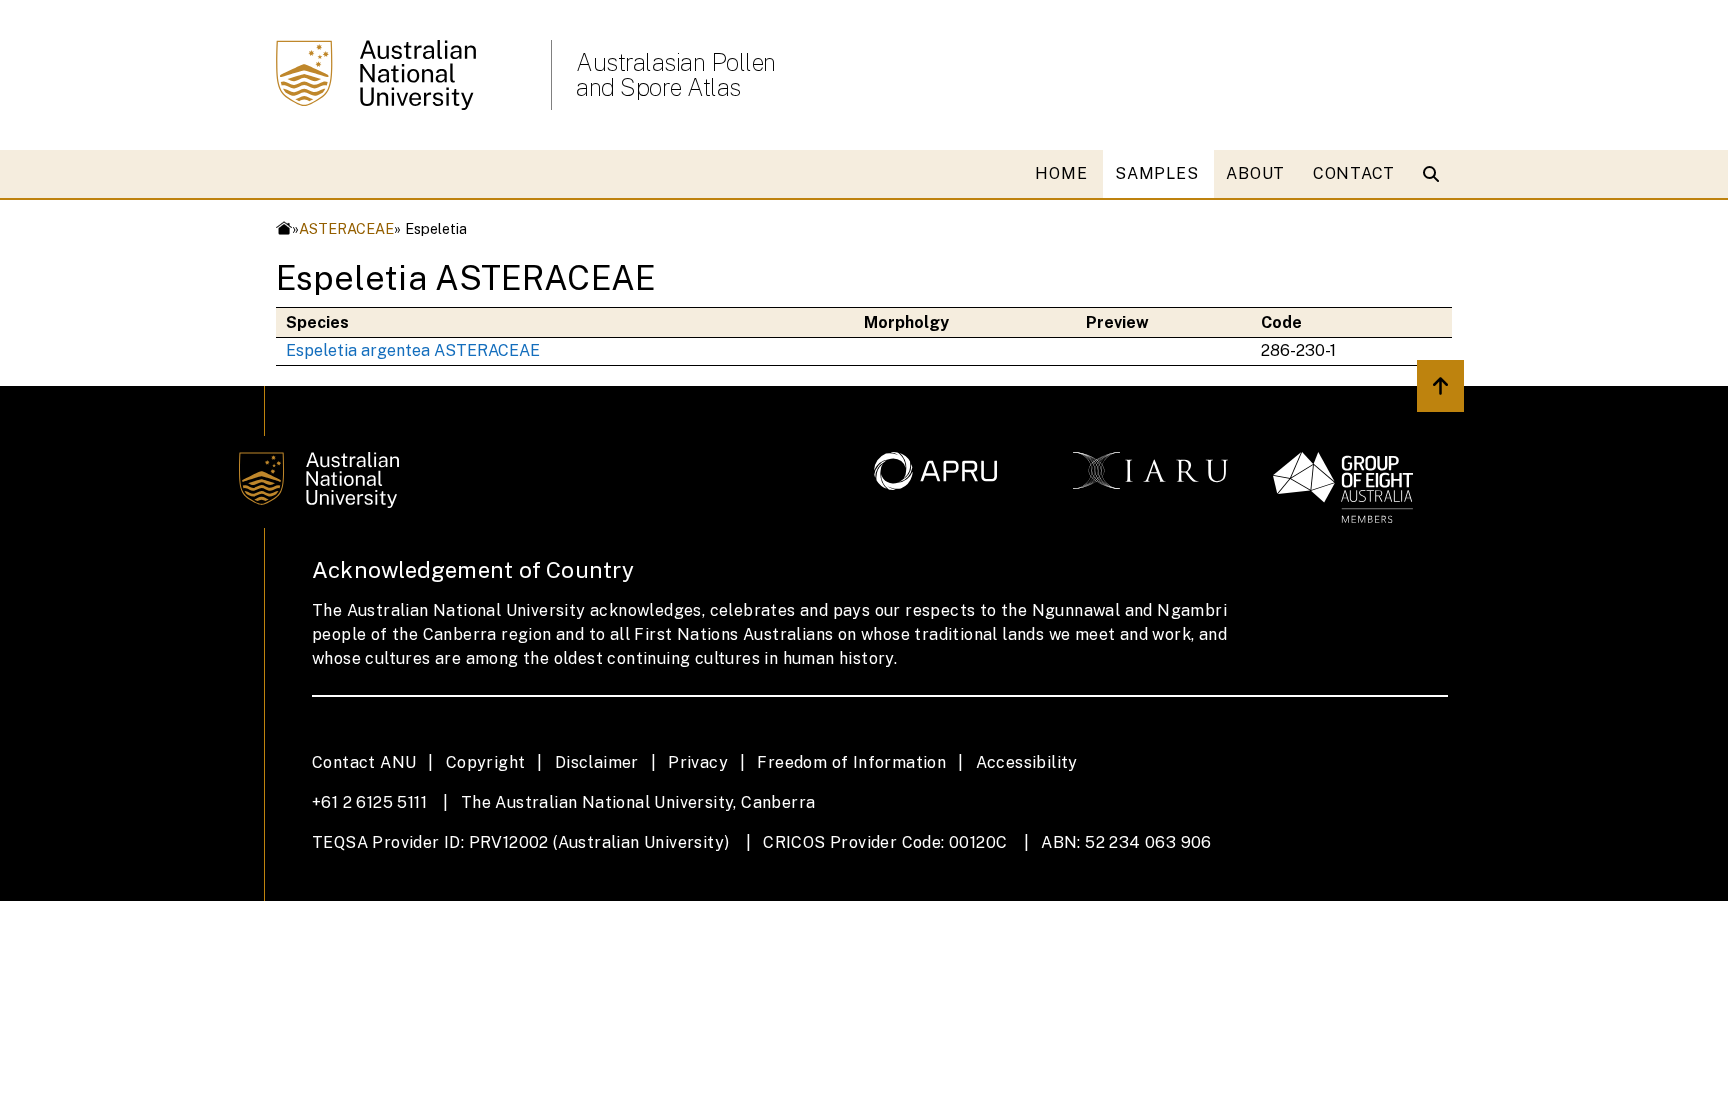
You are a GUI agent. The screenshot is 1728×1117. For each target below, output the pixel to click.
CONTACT (1354, 173)
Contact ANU (364, 762)
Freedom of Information (851, 762)
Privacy (698, 762)
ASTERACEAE (346, 228)
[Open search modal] (1435, 174)
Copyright (486, 762)
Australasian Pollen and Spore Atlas (676, 75)
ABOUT (1255, 173)
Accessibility (1027, 762)
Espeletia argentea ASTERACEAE (413, 350)
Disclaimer (597, 762)
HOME (1061, 173)
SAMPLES (1156, 173)
